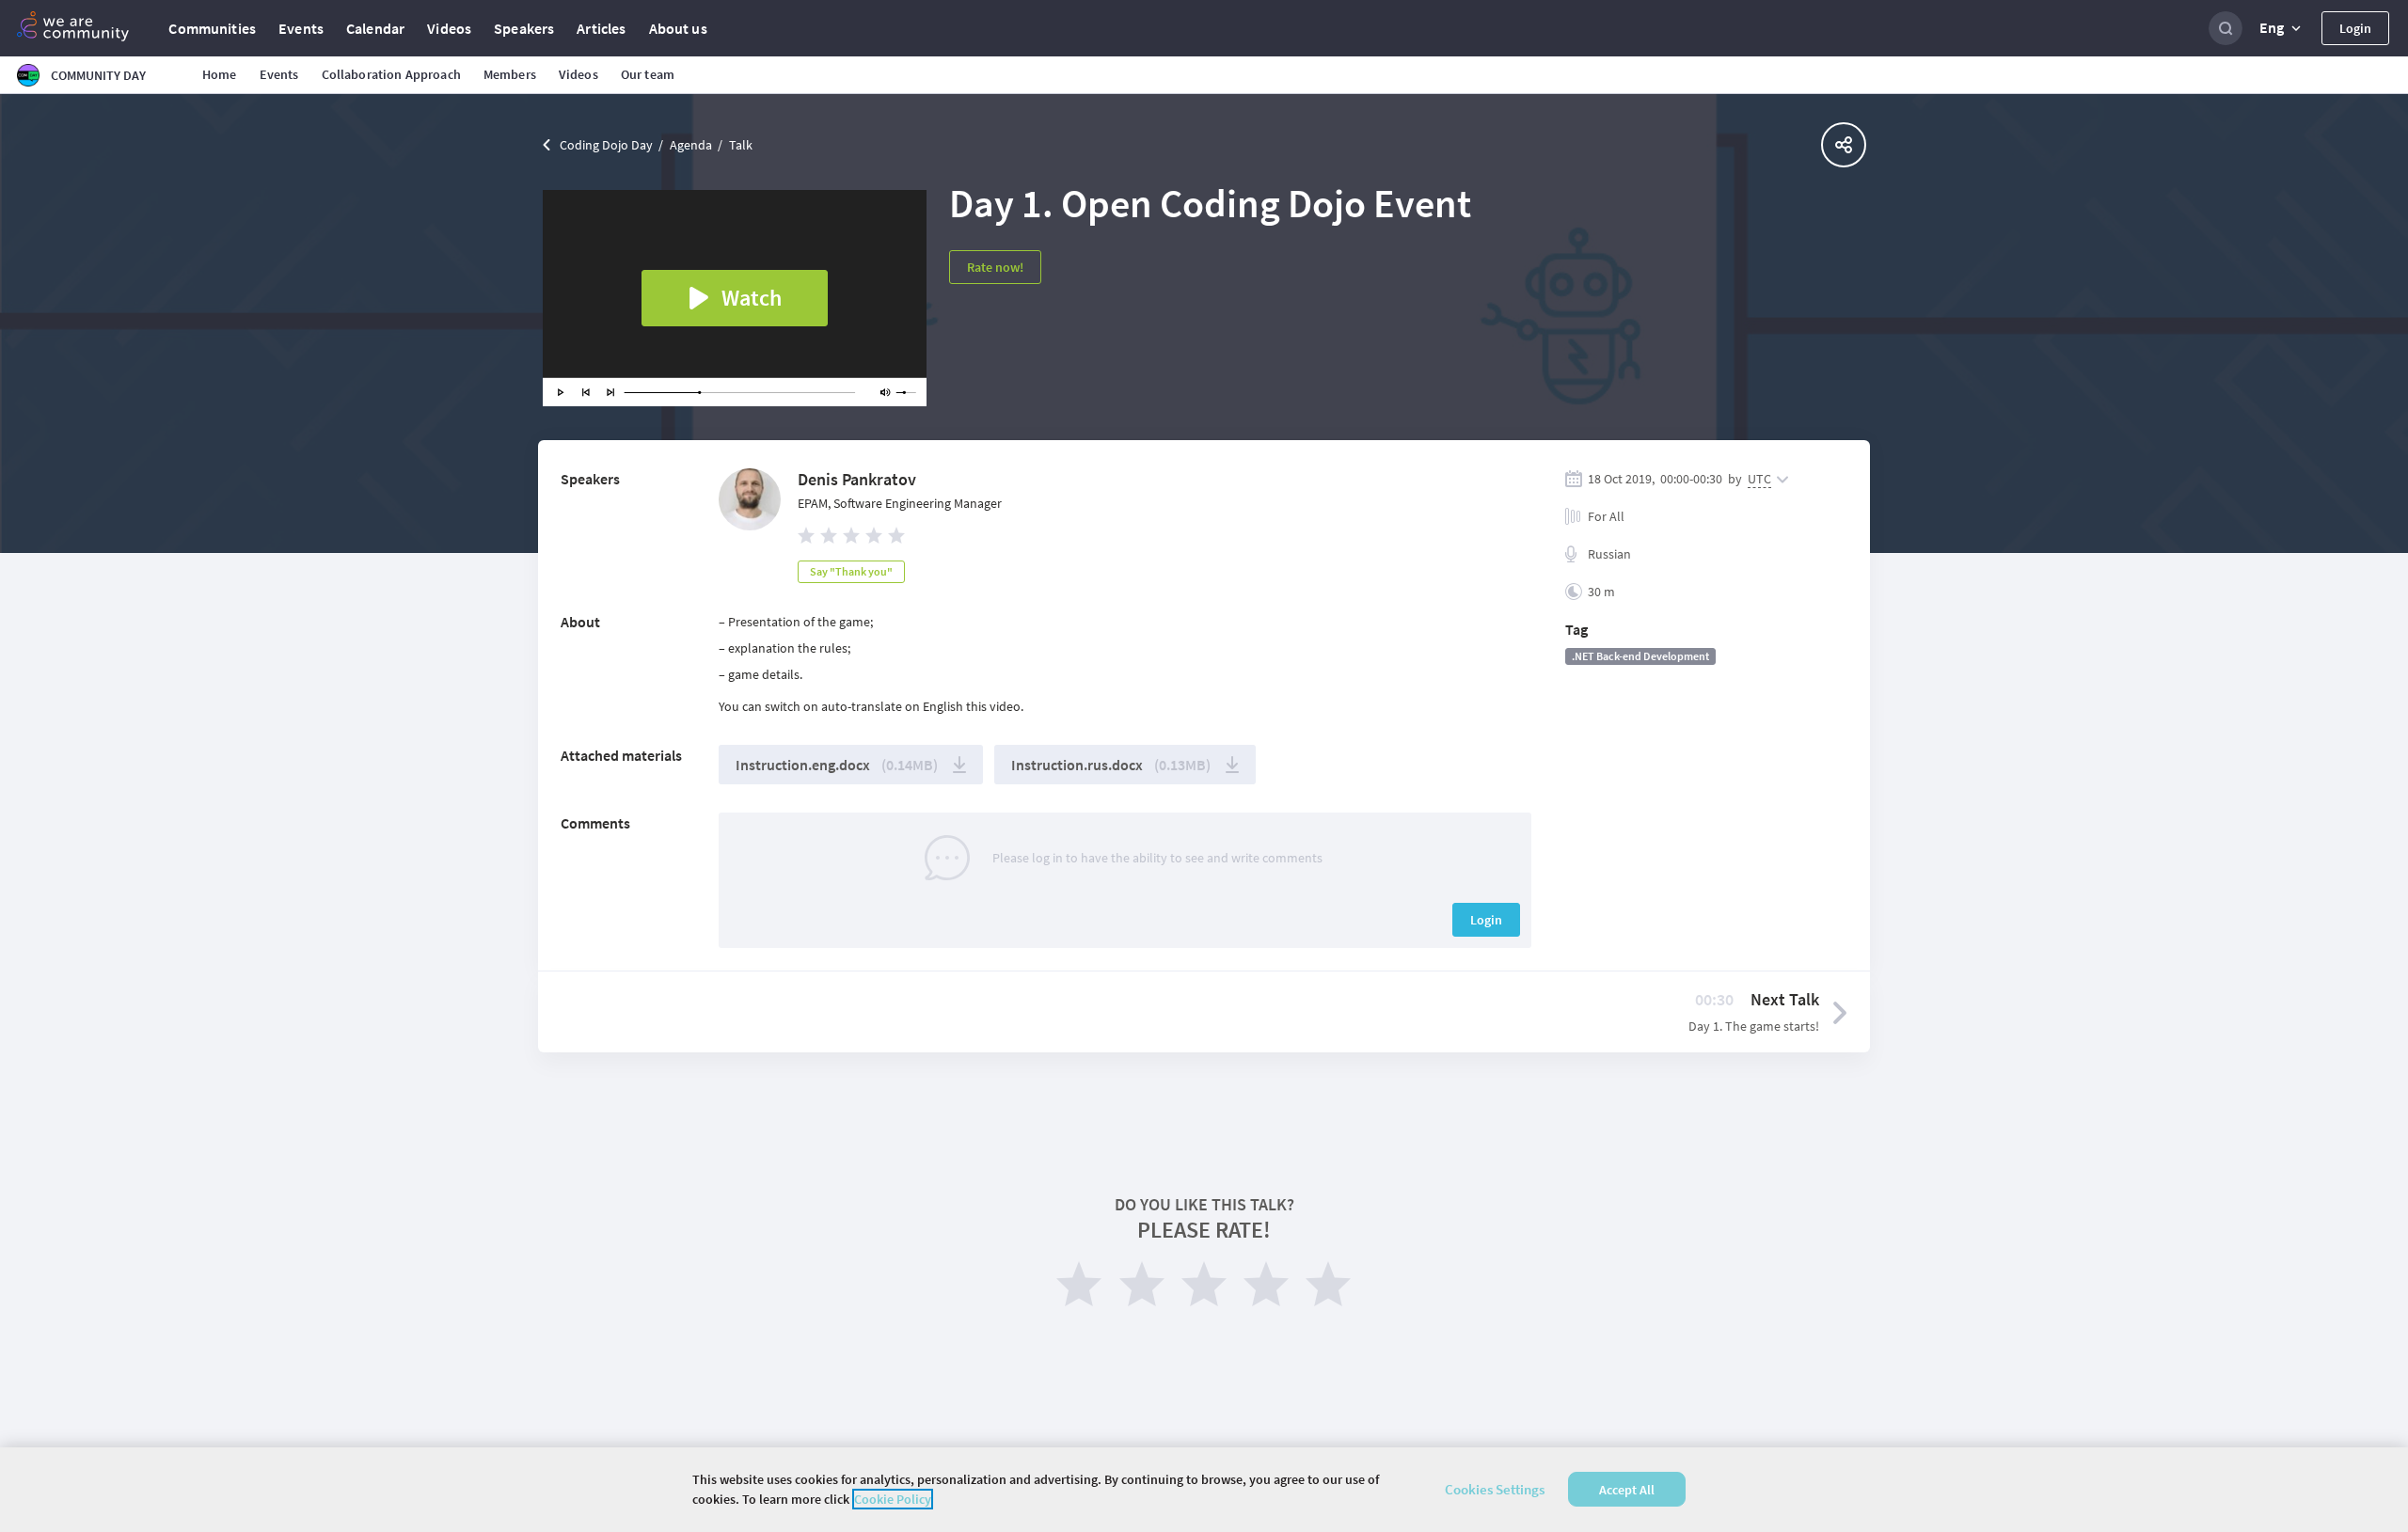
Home (220, 74)
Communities (212, 28)
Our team (648, 74)
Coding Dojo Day (606, 145)
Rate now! (995, 267)
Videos (449, 28)
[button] (2282, 28)
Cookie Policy (893, 1499)
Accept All (1627, 1490)
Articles (601, 28)
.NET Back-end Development (1640, 656)
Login (2355, 28)
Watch (752, 298)
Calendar (375, 28)
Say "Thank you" (851, 571)
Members (510, 74)
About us (678, 28)
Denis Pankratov (857, 479)
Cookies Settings (1495, 1489)
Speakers (524, 28)
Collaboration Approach (391, 74)
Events (301, 28)
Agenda (691, 145)
